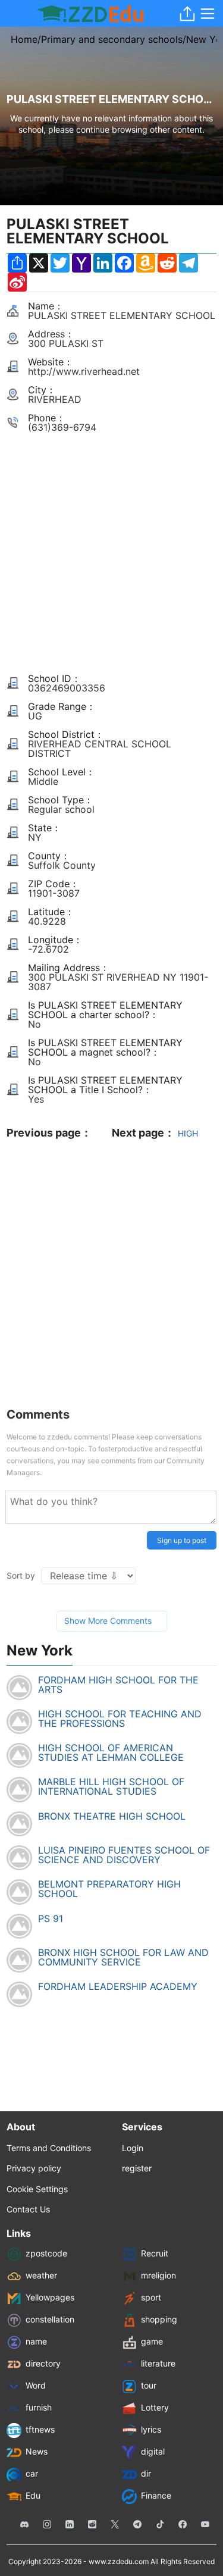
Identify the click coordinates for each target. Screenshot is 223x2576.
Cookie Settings (37, 2189)
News (37, 2451)
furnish (39, 2407)
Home (24, 39)
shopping (159, 2319)
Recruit (155, 2253)
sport (151, 2297)
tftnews (40, 2429)
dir (146, 2473)
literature (158, 2363)
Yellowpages (50, 2297)
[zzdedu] (90, 14)
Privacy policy (34, 2168)
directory (43, 2363)
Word (36, 2385)
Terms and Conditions (49, 2148)
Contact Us (28, 2209)
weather (41, 2275)
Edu (33, 2495)
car (32, 2473)
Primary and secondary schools (112, 39)
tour (149, 2385)
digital (153, 2451)
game (152, 2341)
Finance (156, 2495)
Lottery (155, 2407)
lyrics (151, 2429)
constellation (50, 2319)
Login (133, 2148)
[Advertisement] (111, 548)
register (137, 2168)
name (36, 2341)
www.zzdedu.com (119, 2561)
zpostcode (46, 2253)
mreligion (158, 2275)
